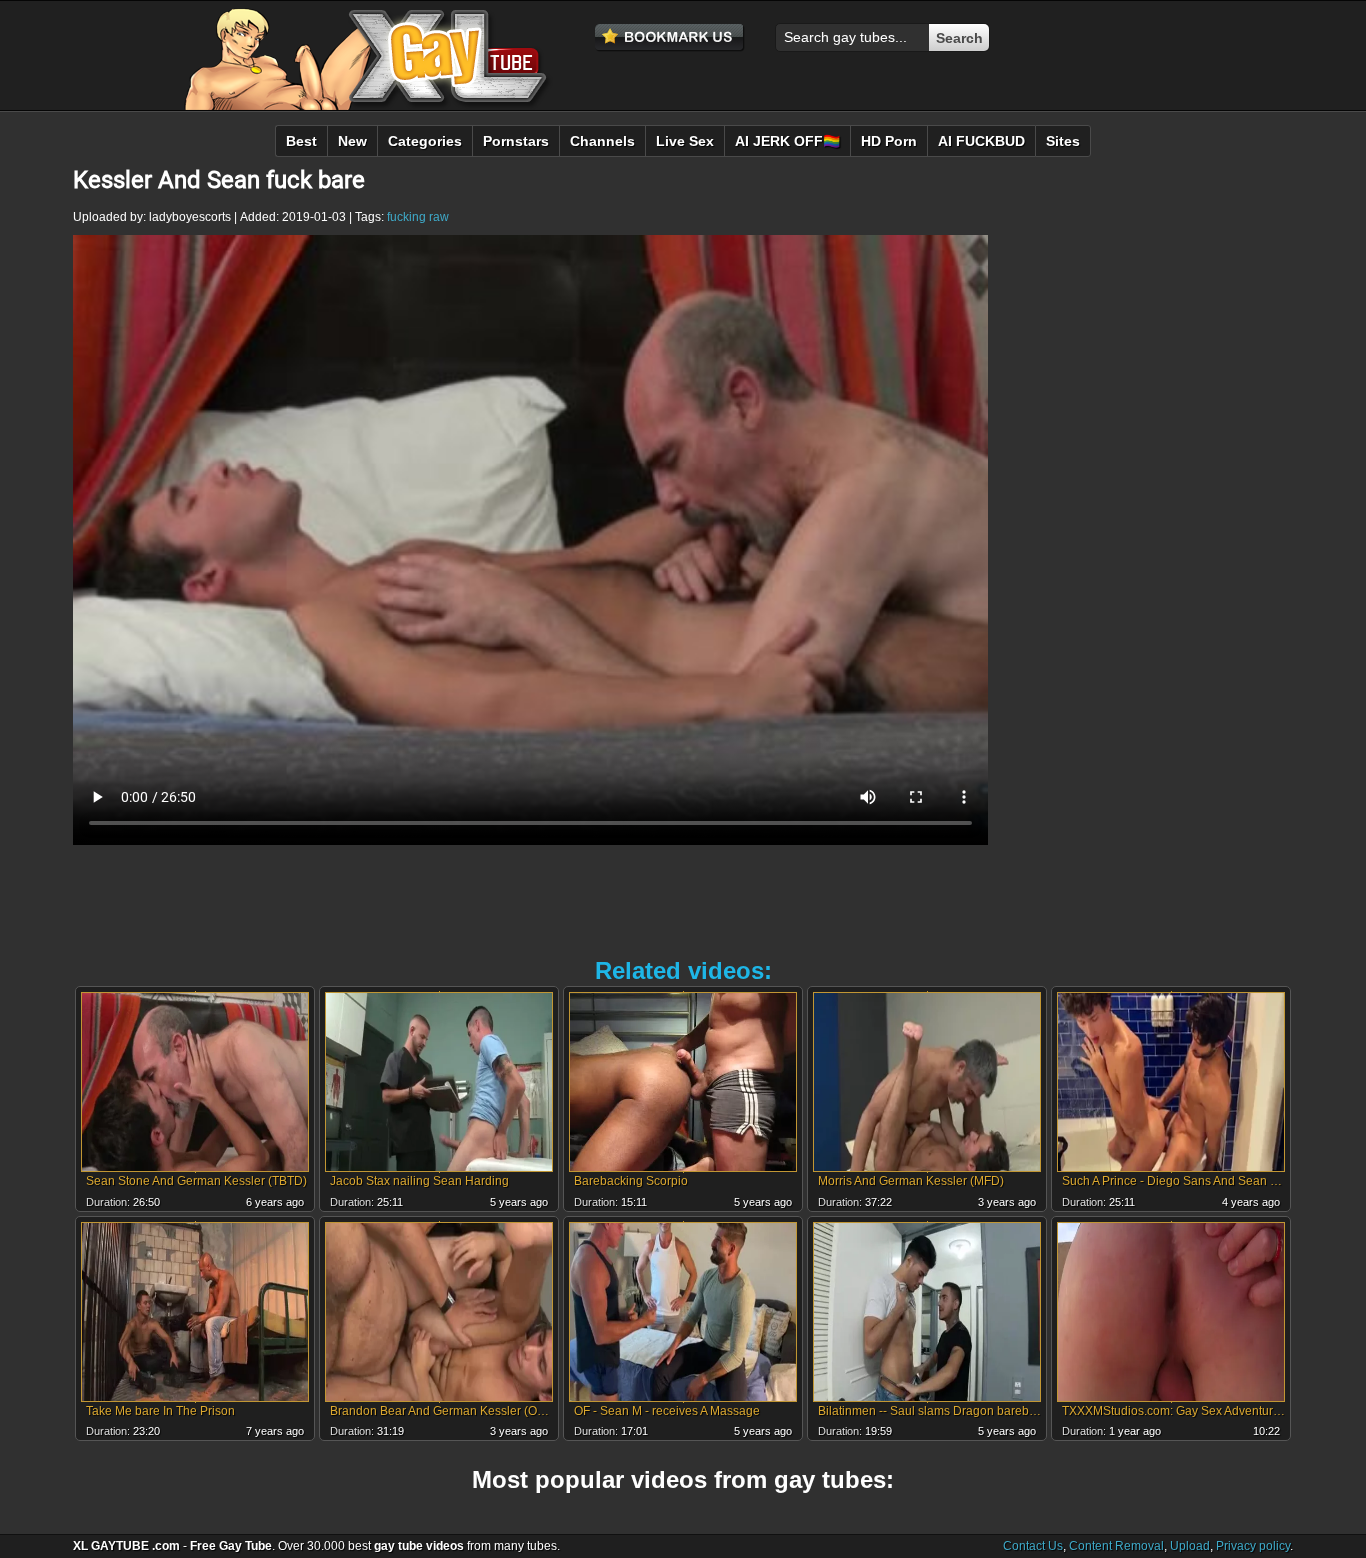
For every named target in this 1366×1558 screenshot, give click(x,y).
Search (959, 38)
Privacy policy (1253, 1546)
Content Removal (1116, 1546)
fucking (406, 217)
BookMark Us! (670, 38)
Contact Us (1033, 1546)
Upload (1190, 1546)
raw (439, 217)
